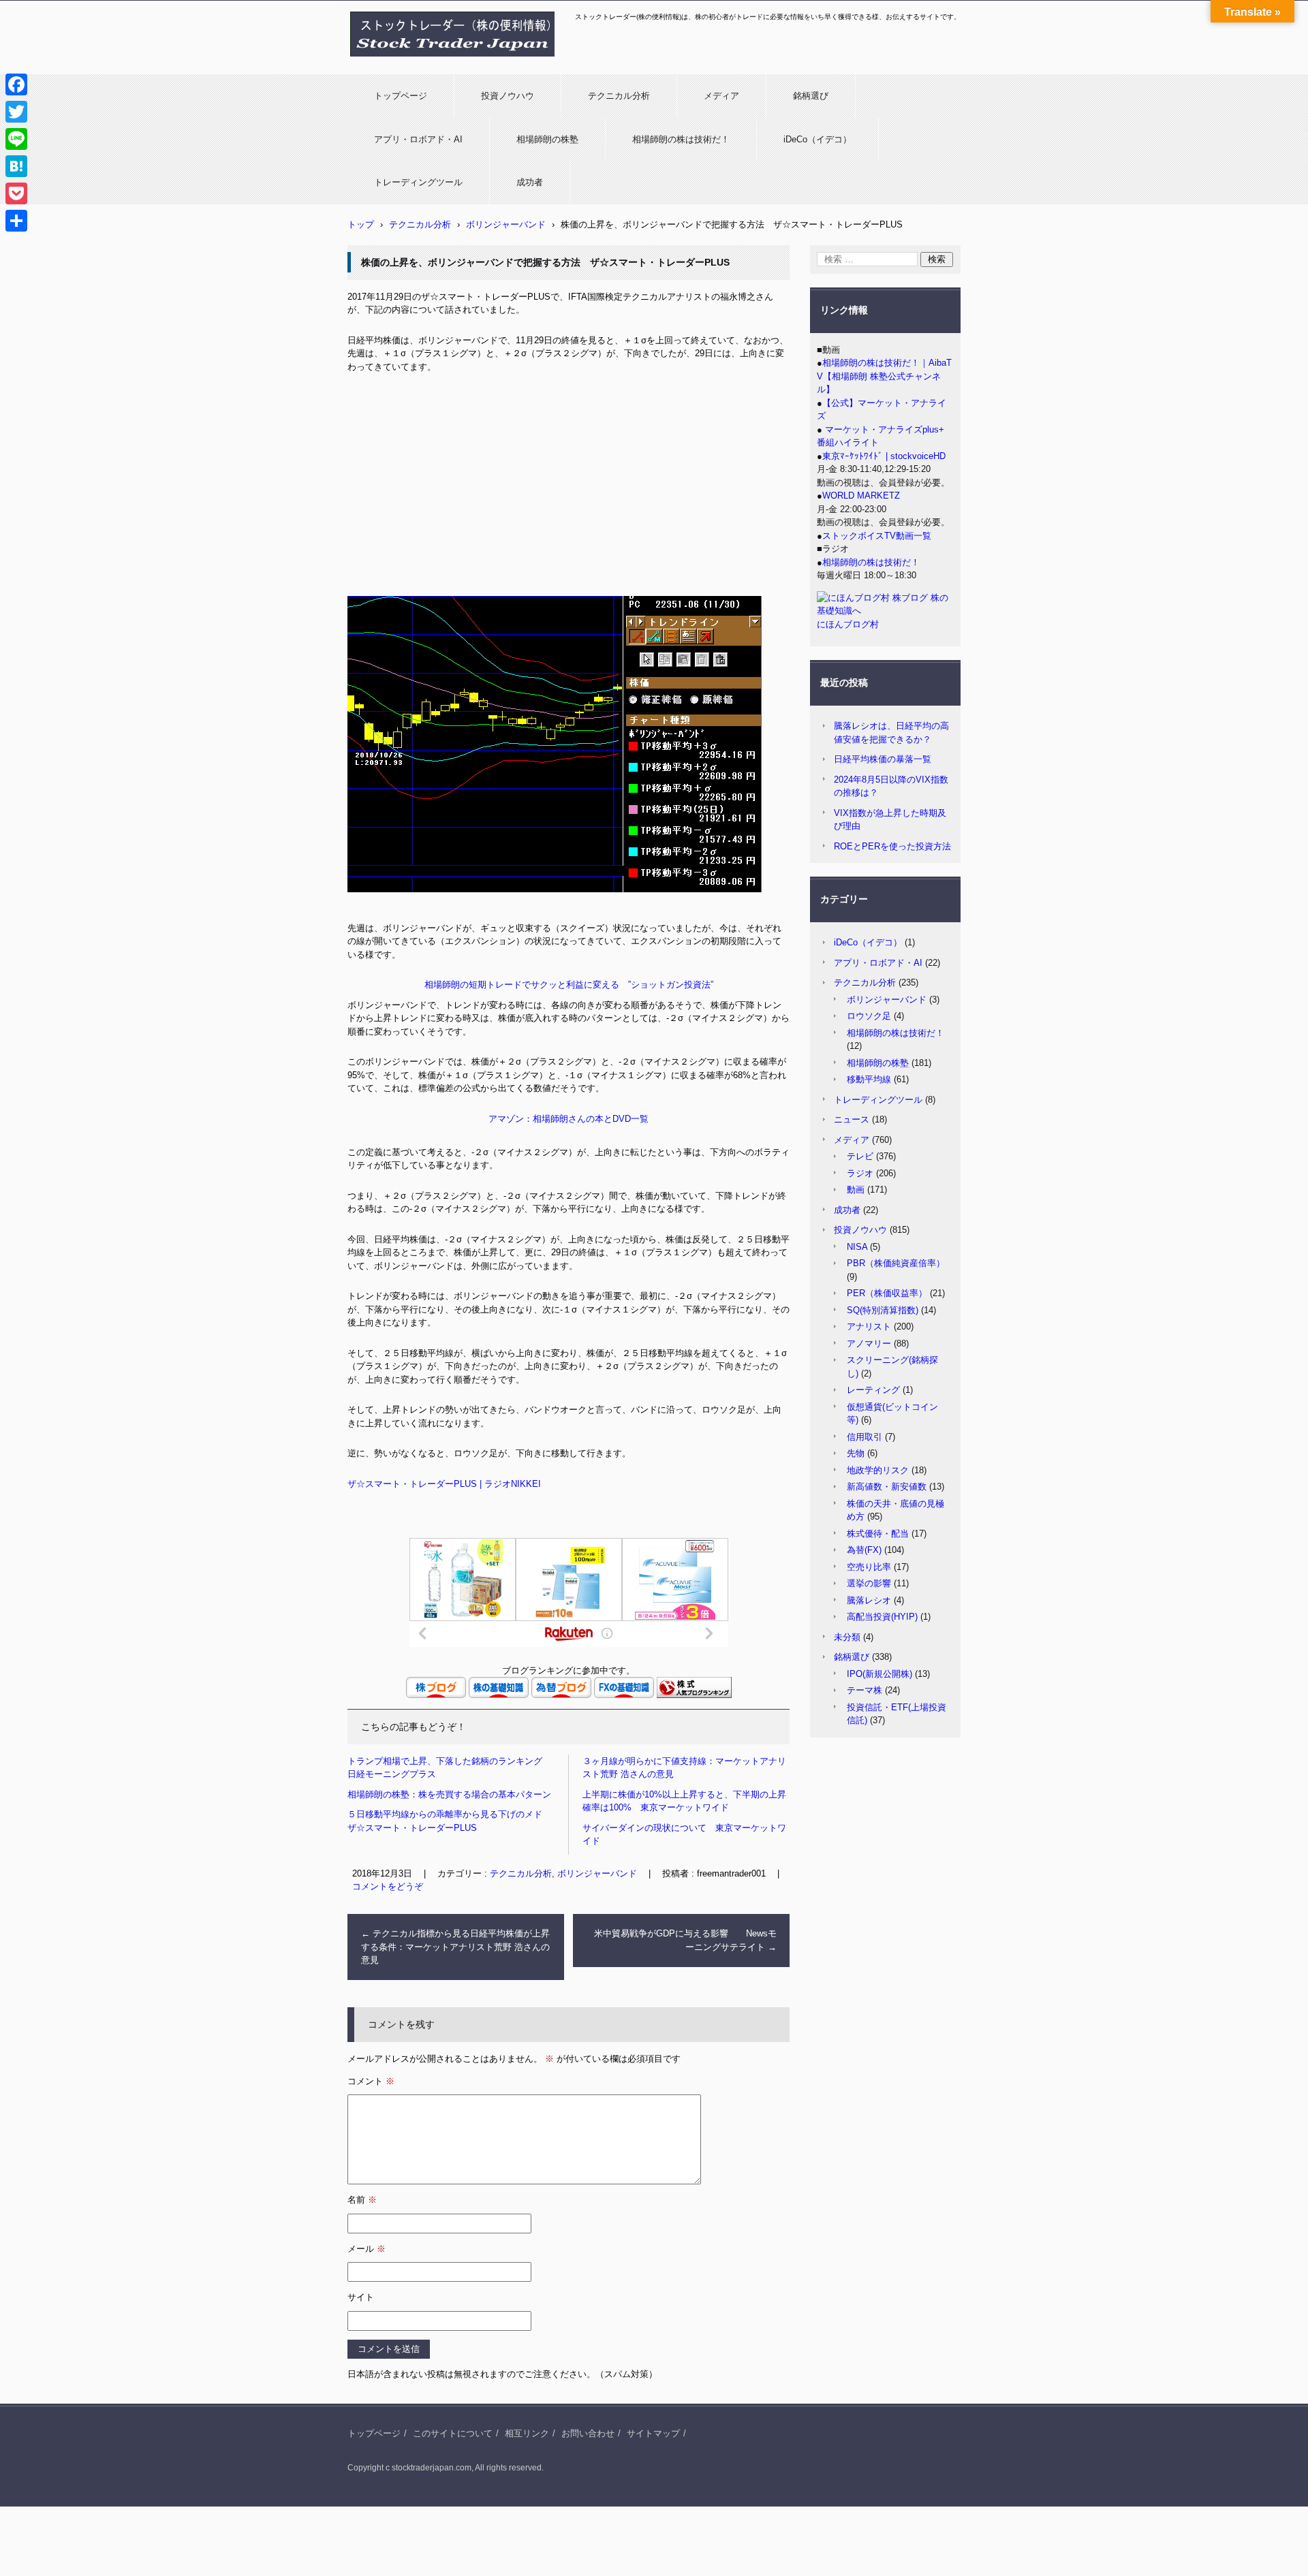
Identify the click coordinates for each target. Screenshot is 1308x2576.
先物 (856, 1453)
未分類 (847, 1637)
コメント (371, 2081)
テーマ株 (865, 1690)
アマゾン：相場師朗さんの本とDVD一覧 (569, 1119)
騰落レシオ (869, 1600)
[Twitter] (16, 112)
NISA (857, 1247)
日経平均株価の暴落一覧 (883, 759)
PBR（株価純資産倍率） (896, 1263)
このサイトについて (453, 2433)
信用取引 (865, 1437)
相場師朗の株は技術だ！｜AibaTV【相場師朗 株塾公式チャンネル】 (884, 376)
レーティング (873, 1390)
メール (367, 2249)
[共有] (16, 221)
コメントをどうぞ (388, 1886)
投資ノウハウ (508, 96)
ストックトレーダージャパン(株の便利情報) (444, 63)
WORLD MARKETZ (861, 496)
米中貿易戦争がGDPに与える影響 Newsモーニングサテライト (685, 1940)
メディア (721, 96)
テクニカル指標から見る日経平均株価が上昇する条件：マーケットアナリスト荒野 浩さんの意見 (455, 1947)
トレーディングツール (418, 182)
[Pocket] (16, 193)
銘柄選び (811, 96)
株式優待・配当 (878, 1534)
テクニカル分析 (619, 96)
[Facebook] (16, 84)
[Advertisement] (569, 486)
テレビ (860, 1156)
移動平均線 (869, 1079)
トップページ (401, 96)
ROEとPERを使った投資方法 (892, 846)
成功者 (530, 182)
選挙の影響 (869, 1583)
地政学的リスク (878, 1470)
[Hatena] (16, 166)
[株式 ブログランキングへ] (694, 1695)
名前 (362, 2200)
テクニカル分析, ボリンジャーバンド (563, 1873)
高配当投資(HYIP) (882, 1617)
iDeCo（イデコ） (817, 139)
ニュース (852, 1119)
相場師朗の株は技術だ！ (681, 139)
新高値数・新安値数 (887, 1487)
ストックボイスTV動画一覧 (877, 536)
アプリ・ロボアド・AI (418, 139)
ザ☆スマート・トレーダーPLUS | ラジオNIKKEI (444, 1484)
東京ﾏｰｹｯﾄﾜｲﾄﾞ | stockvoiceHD (884, 456)
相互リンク (527, 2433)
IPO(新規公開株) (879, 1674)
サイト (361, 2297)
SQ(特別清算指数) (883, 1310)
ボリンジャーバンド (887, 1000)
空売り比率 (869, 1567)
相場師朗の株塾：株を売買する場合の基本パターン (449, 1794)
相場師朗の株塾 (547, 139)
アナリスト (869, 1326)
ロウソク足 (869, 1016)
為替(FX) (864, 1550)
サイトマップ (653, 2433)
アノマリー (869, 1344)
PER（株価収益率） (887, 1293)
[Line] (16, 139)
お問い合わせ (588, 2433)
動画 (856, 1190)
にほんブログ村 (848, 624)
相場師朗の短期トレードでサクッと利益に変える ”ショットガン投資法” (569, 985)
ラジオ (860, 1173)
